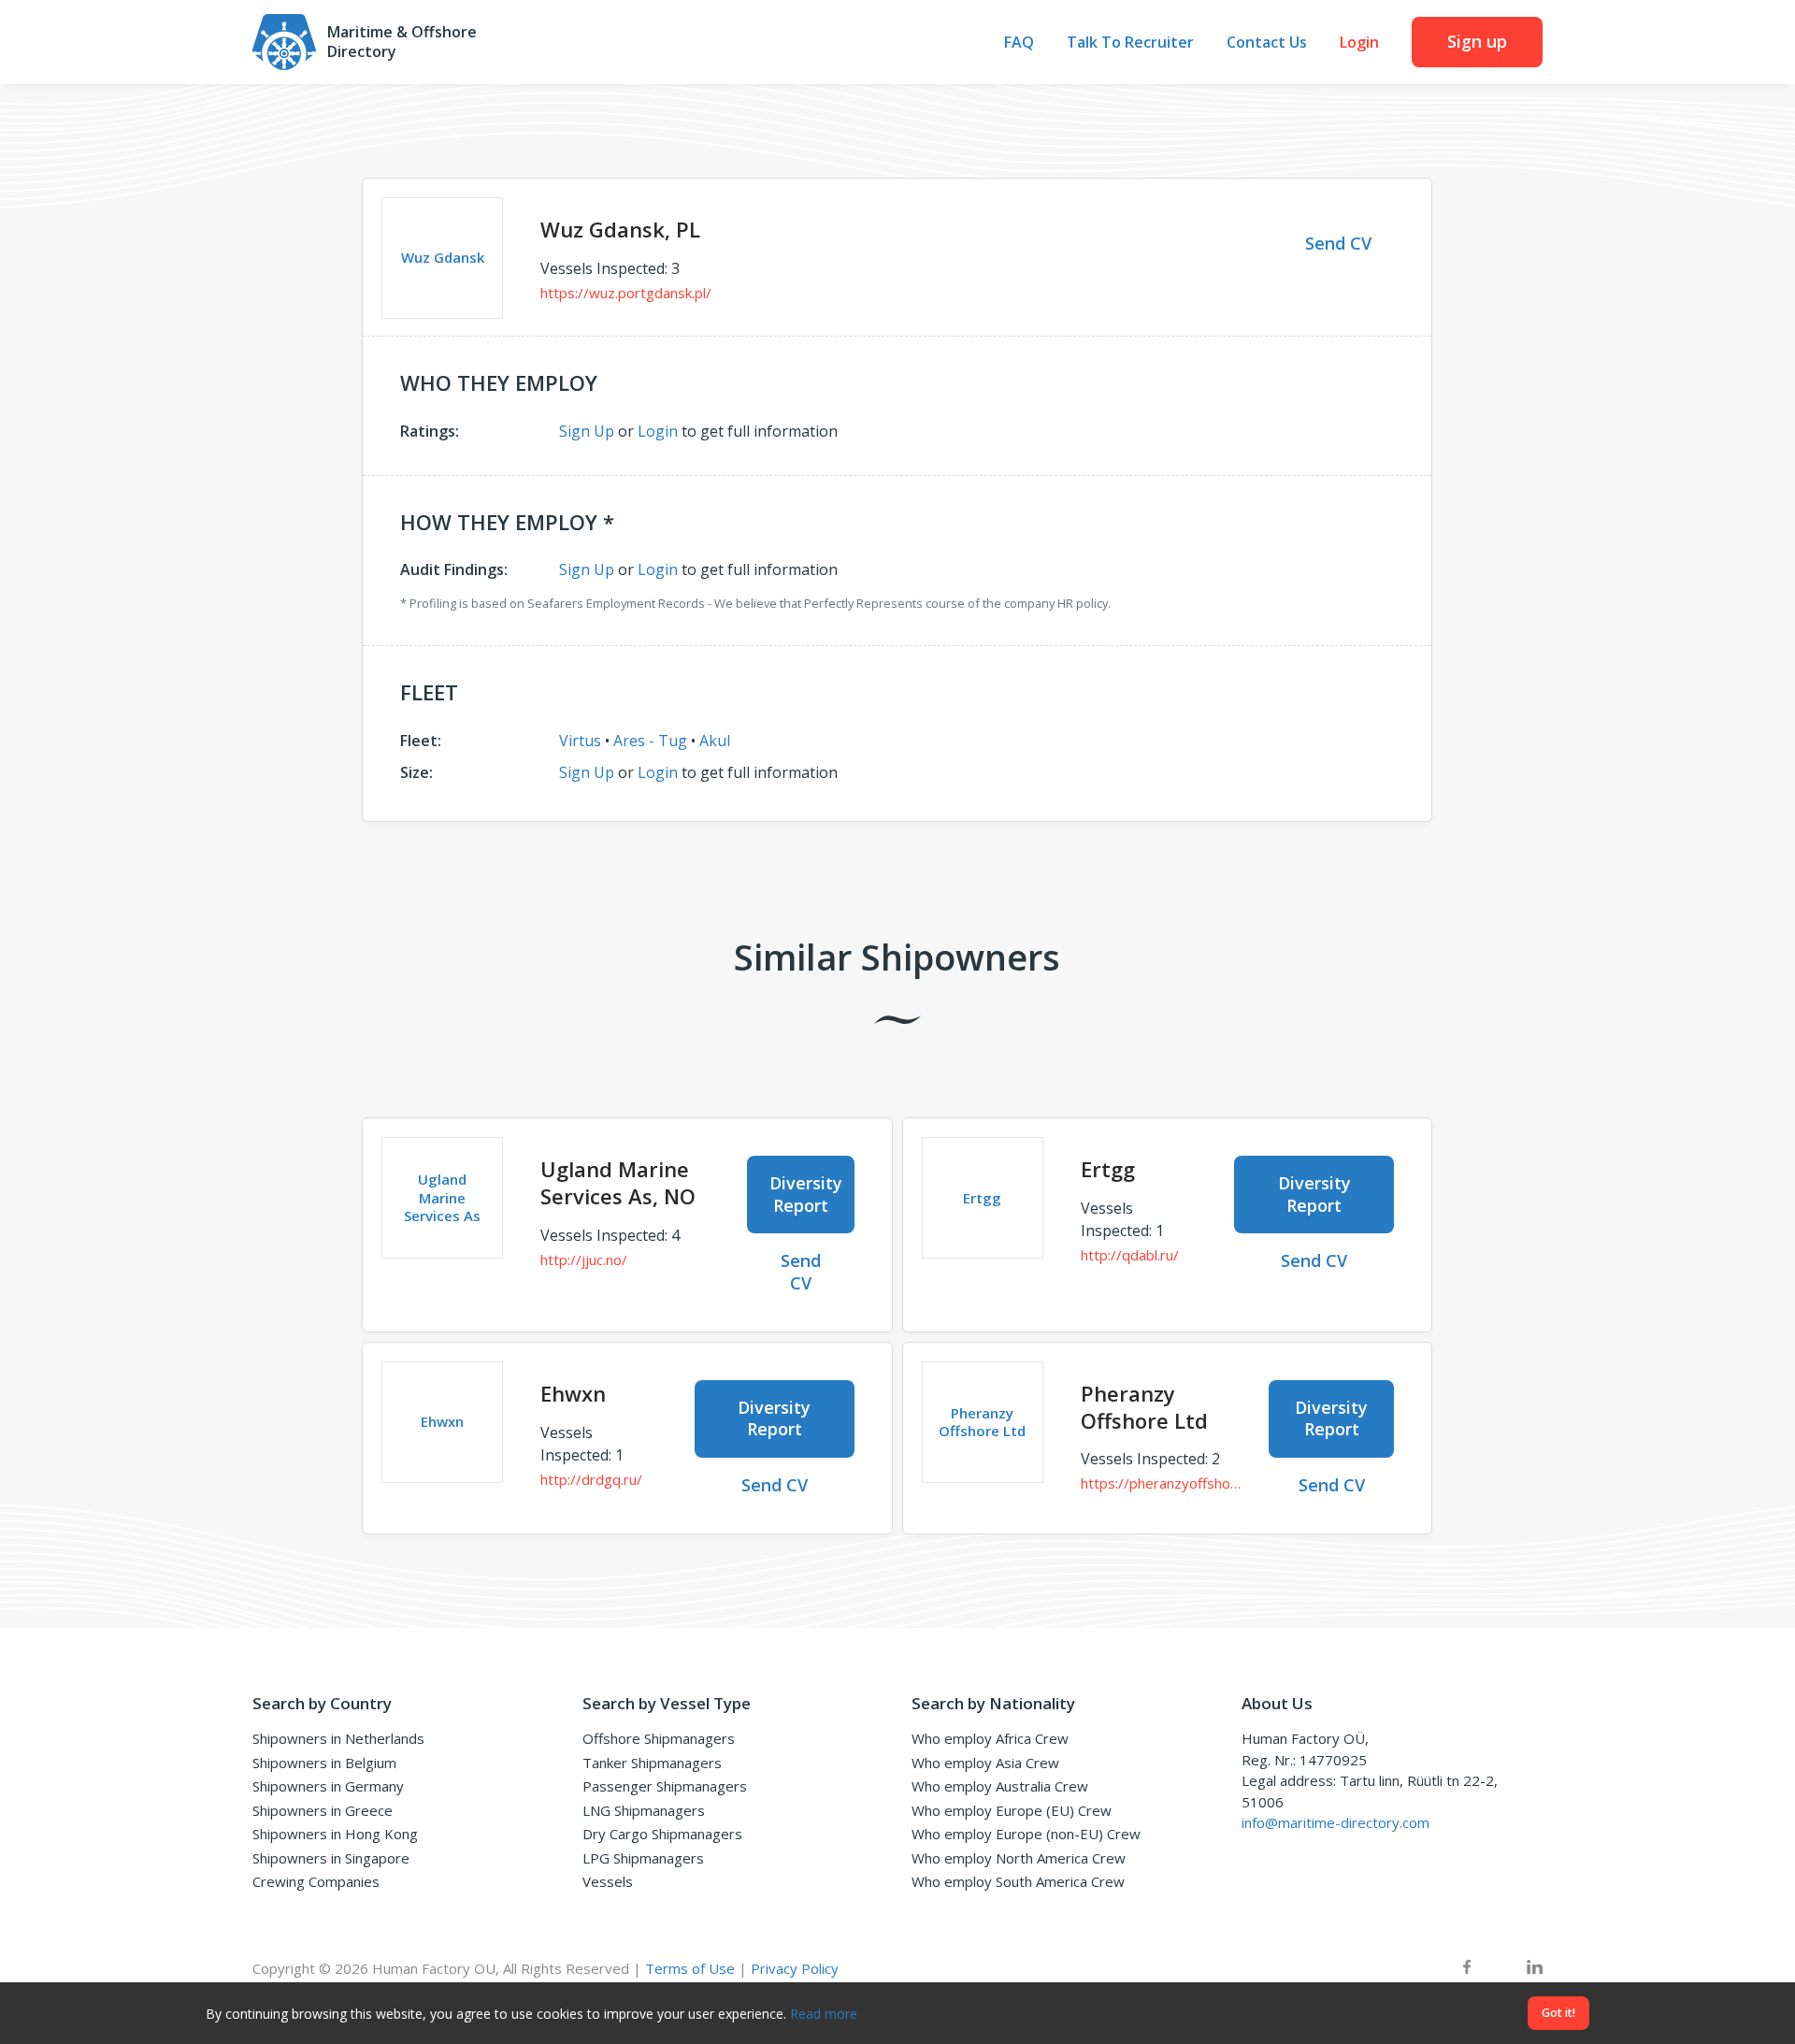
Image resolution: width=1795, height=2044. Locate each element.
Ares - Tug (650, 741)
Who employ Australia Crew (1000, 1786)
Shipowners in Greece (323, 1810)
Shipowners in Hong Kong (335, 1834)
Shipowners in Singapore (331, 1858)
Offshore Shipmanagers (659, 1738)
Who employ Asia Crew (985, 1763)
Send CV (1338, 243)
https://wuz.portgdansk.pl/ (626, 293)
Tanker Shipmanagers (652, 1763)
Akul (715, 741)
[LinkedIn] (1535, 1969)
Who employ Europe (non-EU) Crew (1026, 1834)
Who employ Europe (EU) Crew (1012, 1810)
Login (1359, 43)
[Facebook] (1467, 1969)
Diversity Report (806, 1194)
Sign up (1477, 41)
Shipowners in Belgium (324, 1763)
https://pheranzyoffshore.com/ (1161, 1483)
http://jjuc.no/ (584, 1260)
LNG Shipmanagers (644, 1810)
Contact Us (1267, 43)
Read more (824, 2014)
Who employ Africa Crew (990, 1738)
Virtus (580, 741)
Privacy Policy (795, 1968)
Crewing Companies (316, 1881)
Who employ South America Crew (1018, 1881)
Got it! (1558, 2013)
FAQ (1019, 43)
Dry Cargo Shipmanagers (662, 1834)
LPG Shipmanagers (643, 1858)
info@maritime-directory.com (1335, 1822)
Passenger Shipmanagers (665, 1786)
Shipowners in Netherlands (338, 1738)
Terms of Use (690, 1968)
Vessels (608, 1881)
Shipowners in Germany (328, 1786)
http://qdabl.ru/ (1130, 1255)
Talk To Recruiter (1130, 43)
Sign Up (587, 431)
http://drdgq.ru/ (591, 1479)
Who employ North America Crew (1019, 1858)
